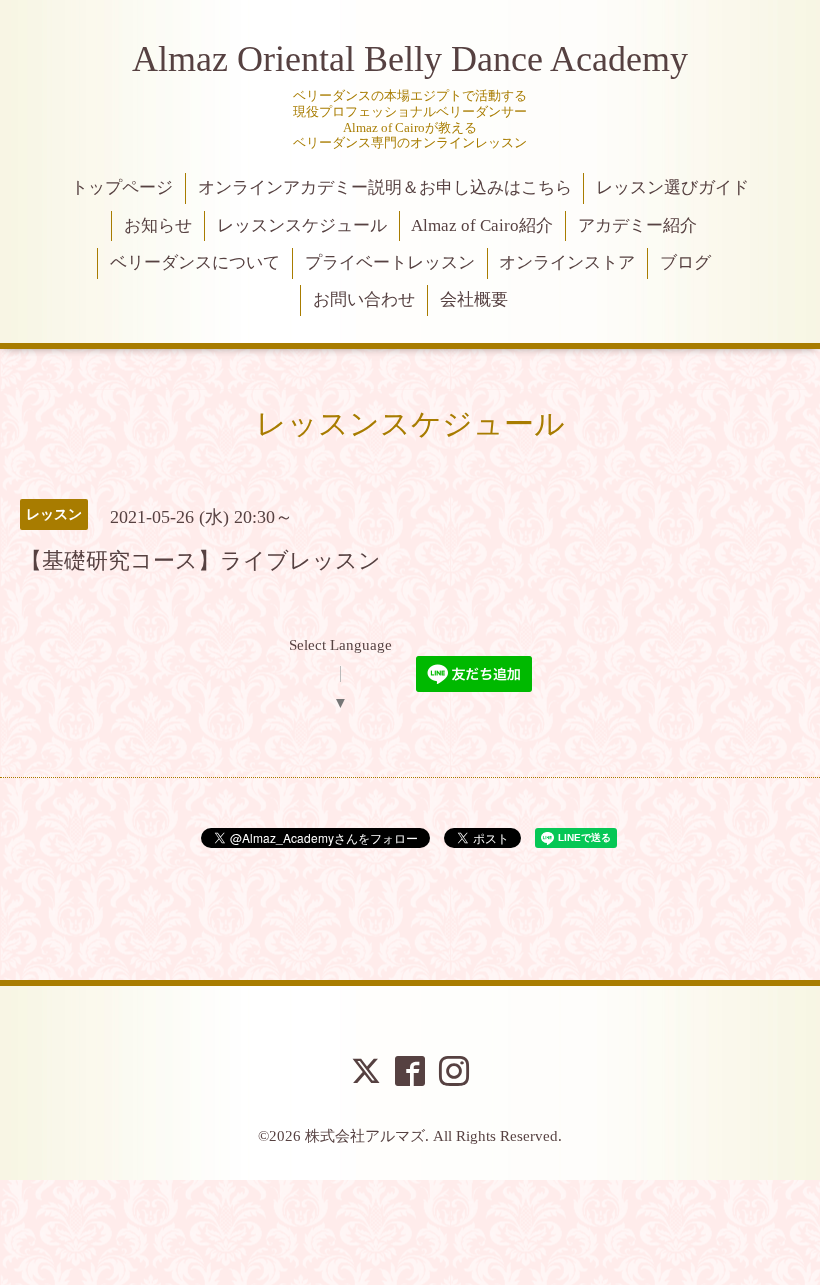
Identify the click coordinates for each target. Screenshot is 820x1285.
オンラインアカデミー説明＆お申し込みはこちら (385, 187)
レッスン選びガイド (672, 187)
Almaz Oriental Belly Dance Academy (410, 59)
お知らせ (158, 225)
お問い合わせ (364, 299)
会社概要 (474, 299)
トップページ (122, 187)
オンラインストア (567, 262)
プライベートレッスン (390, 262)
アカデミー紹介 (637, 225)
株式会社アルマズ (365, 1136)
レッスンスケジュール (302, 225)
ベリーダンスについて (195, 262)
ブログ (685, 262)
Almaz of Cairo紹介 (482, 225)
